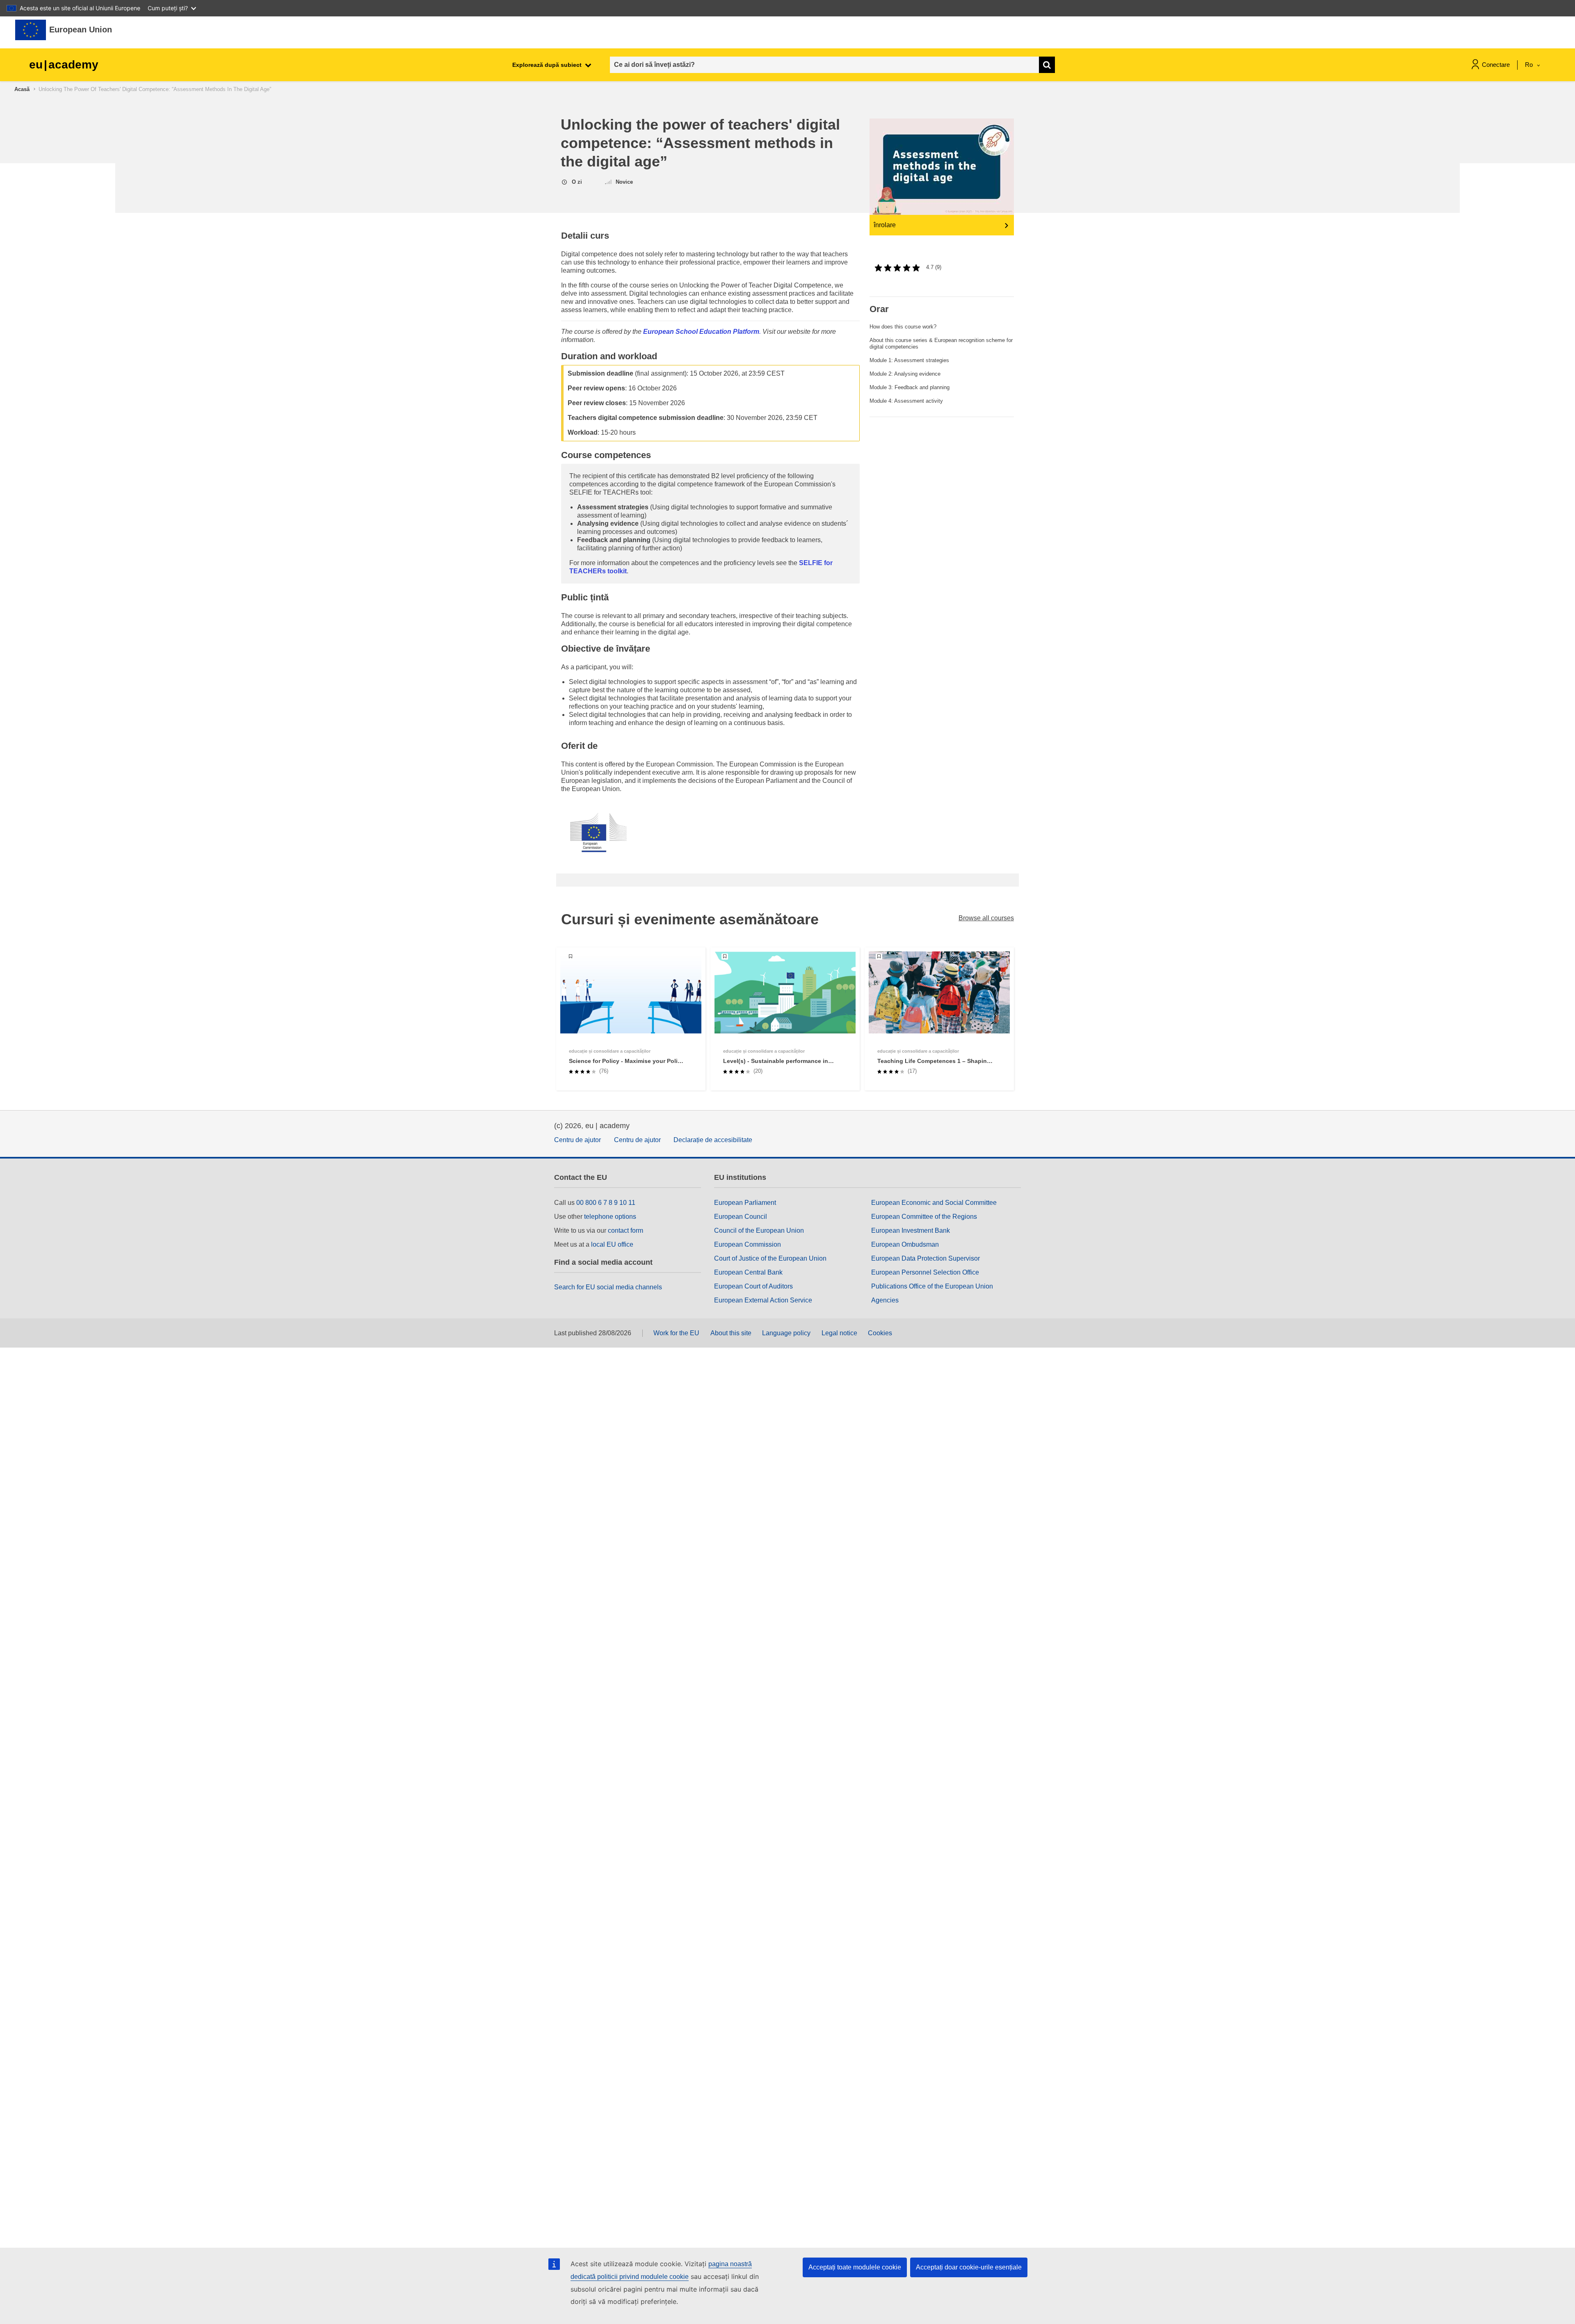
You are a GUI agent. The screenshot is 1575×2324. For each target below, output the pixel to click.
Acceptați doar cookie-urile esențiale (969, 2267)
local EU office (612, 1244)
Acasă (22, 89)
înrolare (885, 225)
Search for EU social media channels (608, 1287)
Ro (1530, 65)
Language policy (786, 1333)
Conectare (1496, 65)
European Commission (748, 1244)
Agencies (885, 1300)
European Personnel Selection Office (925, 1272)
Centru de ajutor (577, 1140)
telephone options (610, 1217)
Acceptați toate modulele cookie (855, 2267)
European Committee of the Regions (924, 1217)
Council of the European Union (759, 1230)
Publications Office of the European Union (932, 1286)
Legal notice (839, 1333)
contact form (625, 1230)
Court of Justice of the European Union (770, 1258)
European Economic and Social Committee (934, 1203)
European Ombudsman (905, 1244)
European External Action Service (763, 1300)
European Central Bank (748, 1272)
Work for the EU (676, 1333)
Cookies (880, 1333)
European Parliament (745, 1203)
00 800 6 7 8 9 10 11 (606, 1203)
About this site (731, 1333)
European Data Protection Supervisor (926, 1258)
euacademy (64, 65)
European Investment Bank (911, 1230)
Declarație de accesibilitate (713, 1140)
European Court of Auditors (753, 1286)
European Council (741, 1217)
